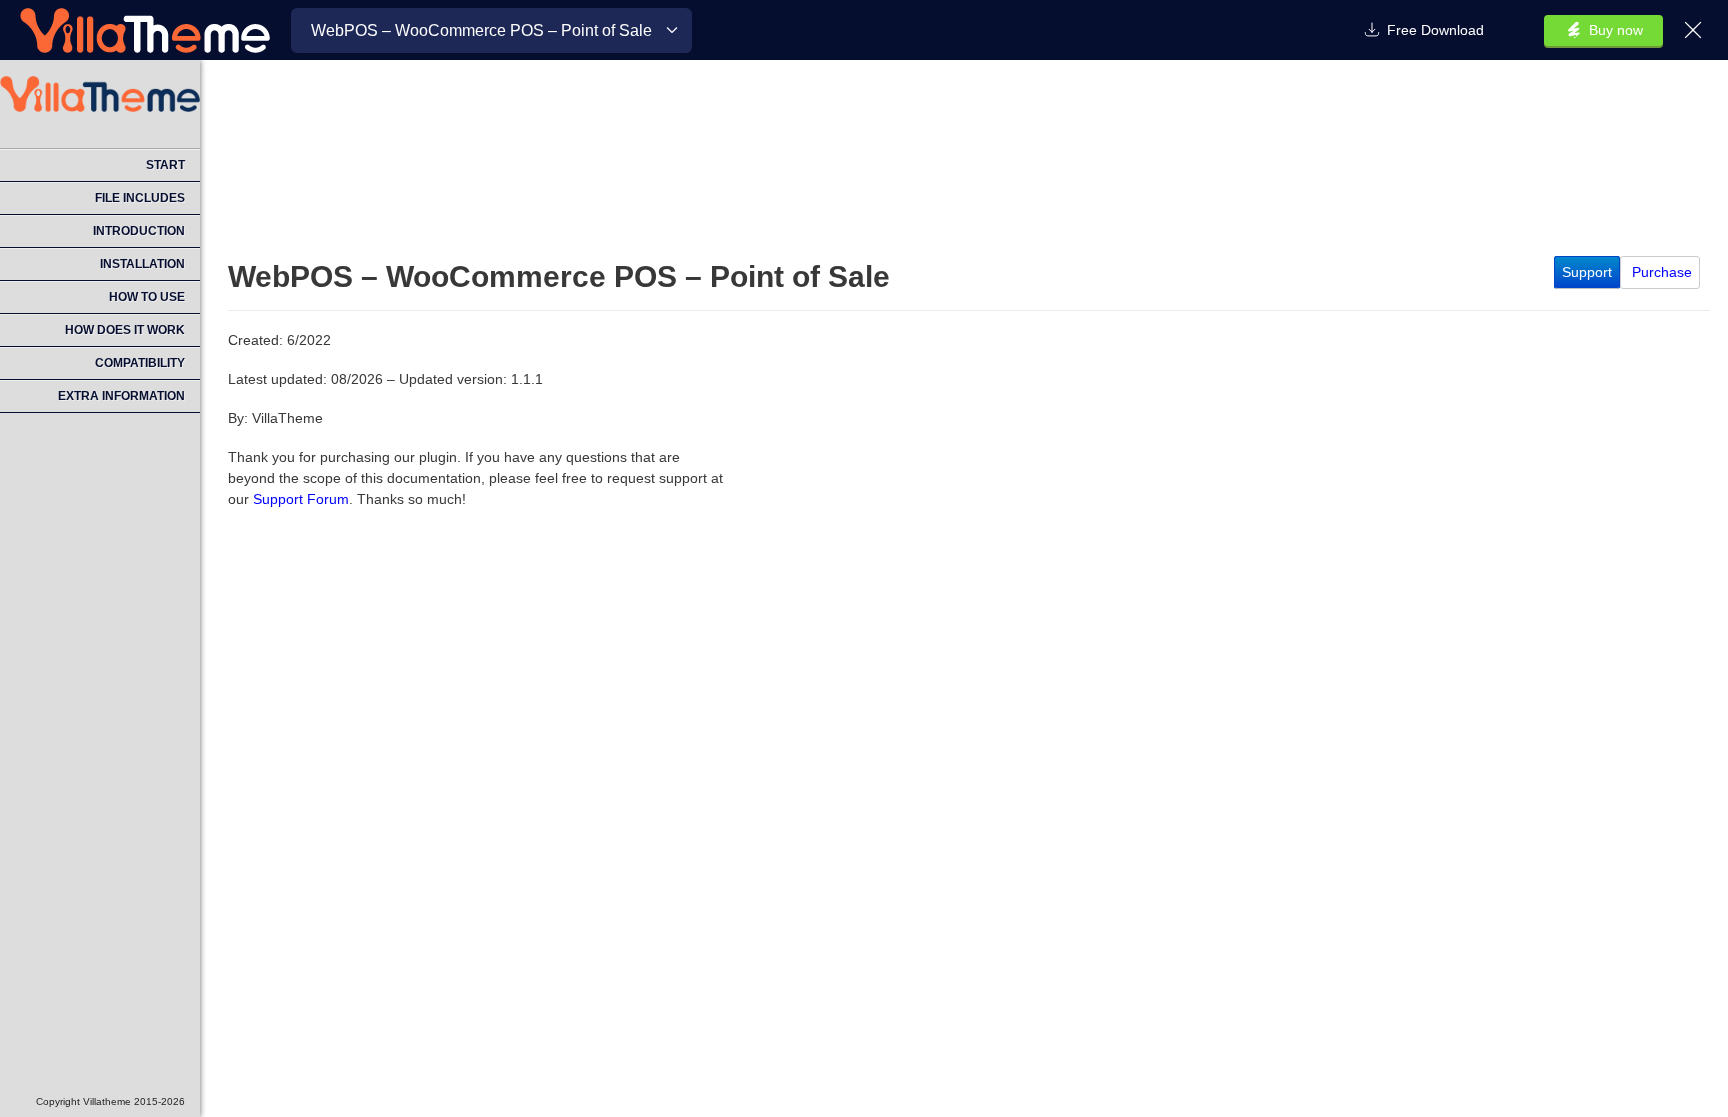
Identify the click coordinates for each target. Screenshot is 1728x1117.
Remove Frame (1695, 30)
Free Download (1435, 30)
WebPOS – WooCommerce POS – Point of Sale (481, 30)
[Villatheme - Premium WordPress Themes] (145, 30)
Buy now (1616, 30)
